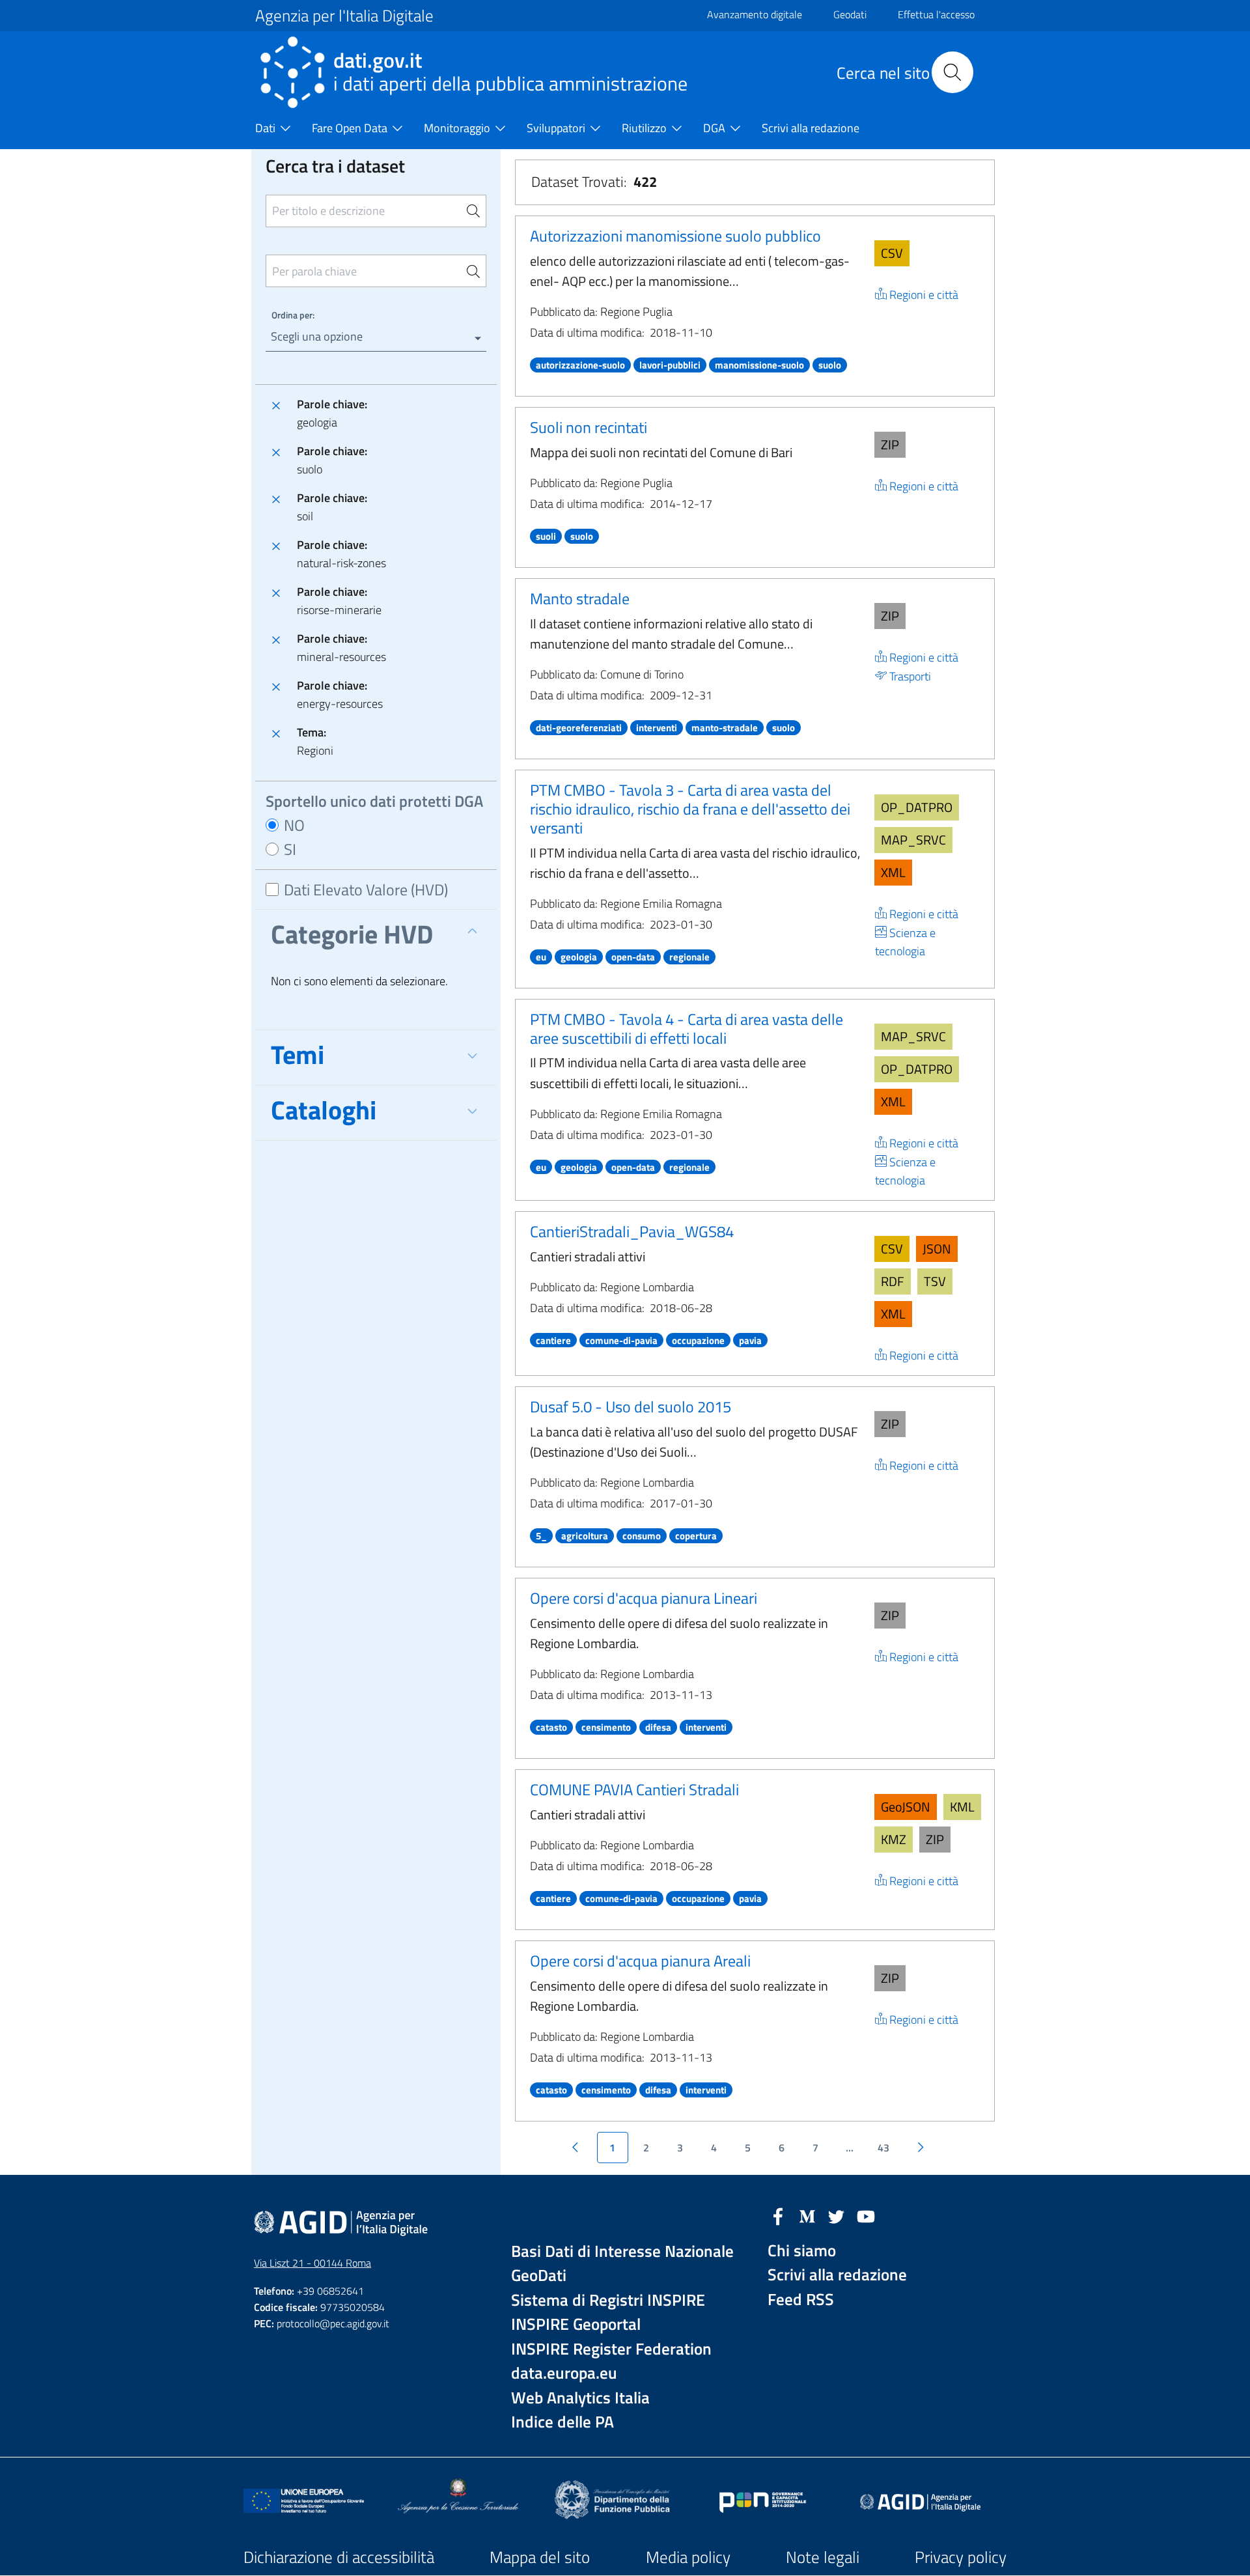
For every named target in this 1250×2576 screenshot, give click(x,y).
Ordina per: (293, 315)
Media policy (688, 2557)
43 (883, 2148)
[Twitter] (837, 2215)
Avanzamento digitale (755, 14)
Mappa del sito (540, 2557)
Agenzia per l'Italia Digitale (344, 16)
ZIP (890, 444)
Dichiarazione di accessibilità (339, 2557)
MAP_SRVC (913, 840)
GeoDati (539, 2275)
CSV (892, 253)
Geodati (850, 14)
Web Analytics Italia (580, 2398)
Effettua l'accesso (936, 14)
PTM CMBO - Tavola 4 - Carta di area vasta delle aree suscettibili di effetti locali (687, 1029)
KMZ (894, 1839)
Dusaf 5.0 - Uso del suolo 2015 (631, 1407)
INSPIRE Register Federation (611, 2349)
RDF (893, 1281)
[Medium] (807, 2215)
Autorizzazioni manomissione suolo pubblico (675, 236)
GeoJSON (906, 1807)
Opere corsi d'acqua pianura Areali (640, 1961)
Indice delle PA (562, 2422)
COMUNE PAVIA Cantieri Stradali (634, 1789)
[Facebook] (778, 2215)
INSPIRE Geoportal (576, 2324)
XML (893, 872)
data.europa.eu (564, 2373)
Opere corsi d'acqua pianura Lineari (644, 1598)
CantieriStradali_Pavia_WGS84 (632, 1231)
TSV (935, 1281)
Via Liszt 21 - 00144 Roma (312, 2263)
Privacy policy (961, 2557)
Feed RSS (801, 2300)
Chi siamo (802, 2251)
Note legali (823, 2557)
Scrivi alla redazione (837, 2275)
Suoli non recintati (589, 427)
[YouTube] (866, 2215)
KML (962, 1807)
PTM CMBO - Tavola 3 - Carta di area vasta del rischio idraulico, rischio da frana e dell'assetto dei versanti (690, 809)
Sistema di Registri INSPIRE (608, 2300)
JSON (937, 1249)
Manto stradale (580, 598)
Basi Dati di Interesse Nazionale (622, 2251)
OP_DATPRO (917, 807)
